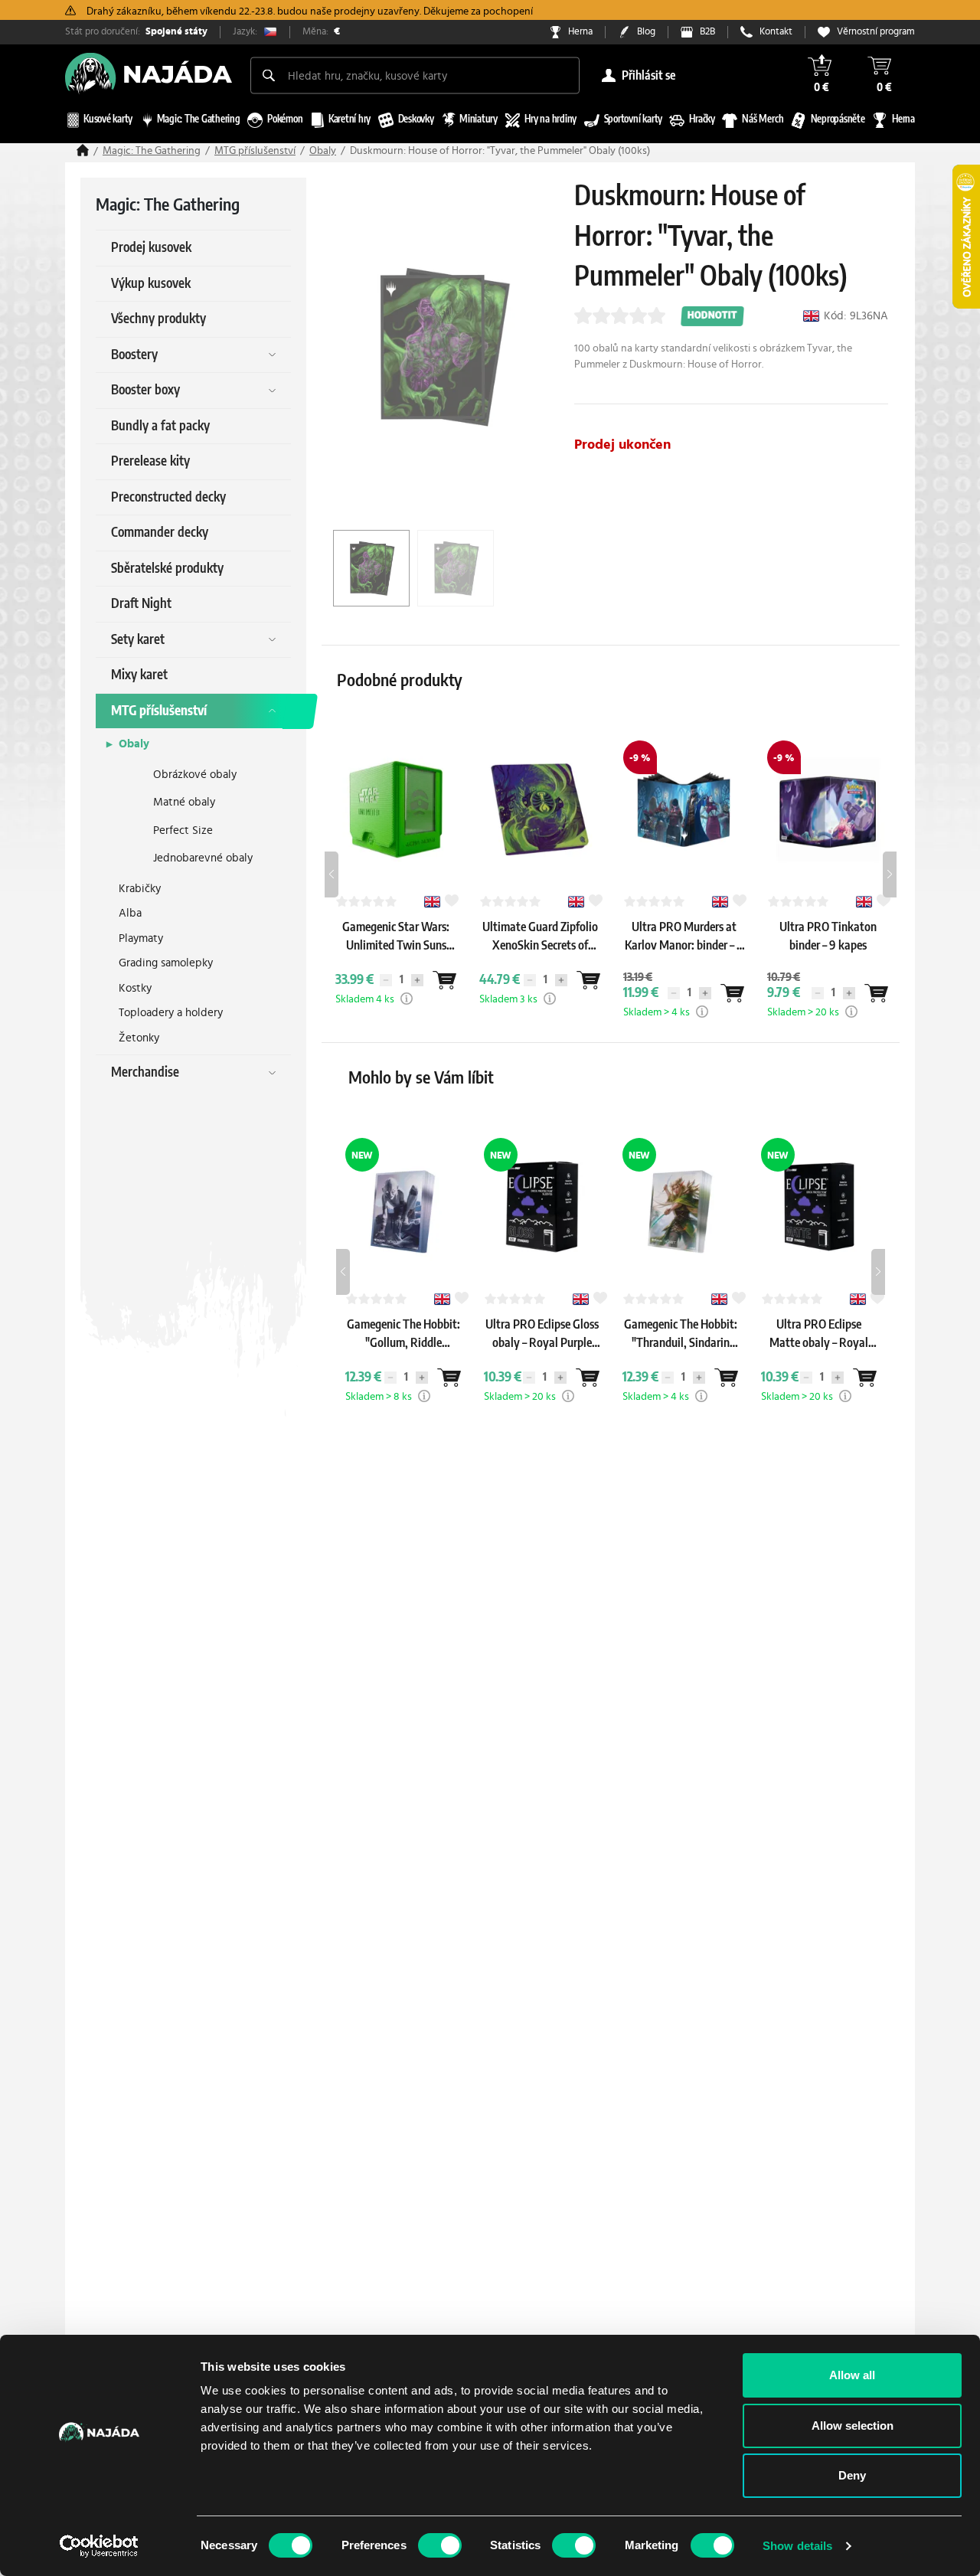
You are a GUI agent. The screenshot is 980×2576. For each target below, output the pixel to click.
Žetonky (139, 1038)
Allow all (852, 2375)
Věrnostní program (876, 32)
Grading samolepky (166, 963)
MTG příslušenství (255, 151)
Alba (130, 913)
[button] (407, 999)
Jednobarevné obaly (203, 858)
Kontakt (776, 32)
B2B (707, 32)
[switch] (440, 2545)
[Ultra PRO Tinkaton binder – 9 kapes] (828, 960)
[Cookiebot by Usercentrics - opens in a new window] (99, 2546)
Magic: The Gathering (152, 151)
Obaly (323, 151)
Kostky (135, 988)
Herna (580, 32)
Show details (797, 2546)
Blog (646, 32)
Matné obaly (184, 802)
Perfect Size (183, 830)
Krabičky (140, 889)
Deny (852, 2475)
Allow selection (853, 2426)
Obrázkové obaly (195, 775)
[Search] (269, 75)
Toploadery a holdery (171, 1013)
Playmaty (141, 938)
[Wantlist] (444, 980)
